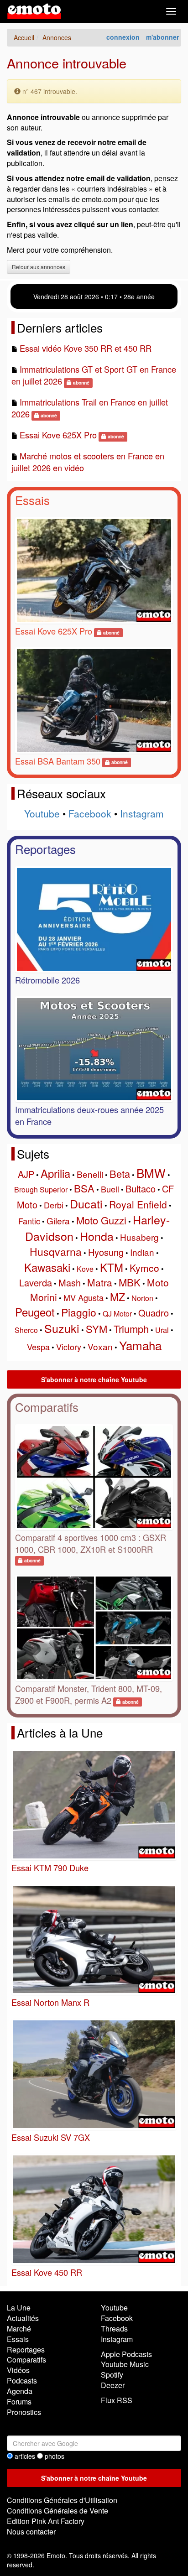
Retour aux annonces (39, 267)
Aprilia (55, 1173)
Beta (120, 1174)
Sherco (26, 1330)
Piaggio (79, 1312)
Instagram (142, 813)
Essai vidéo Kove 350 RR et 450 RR (86, 348)
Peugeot (35, 1312)
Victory (69, 1347)
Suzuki (62, 1328)
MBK (130, 1282)
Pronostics (24, 2412)
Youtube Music (125, 2364)
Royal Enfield (138, 1204)
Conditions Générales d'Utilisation (62, 2500)
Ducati (86, 1203)
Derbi (54, 1205)
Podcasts (22, 2381)
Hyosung (106, 1252)
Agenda (20, 2391)
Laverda (36, 1283)
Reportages (45, 849)
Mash (70, 1283)
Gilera (58, 1220)
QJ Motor (117, 1314)
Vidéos (18, 2370)
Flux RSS (117, 2400)
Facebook (90, 813)
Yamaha (140, 1345)
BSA (84, 1188)
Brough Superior (41, 1189)
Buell (110, 1189)
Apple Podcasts (126, 2354)
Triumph (131, 1329)
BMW (151, 1173)
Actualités (23, 2318)
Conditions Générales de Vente (57, 2511)
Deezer (113, 2385)
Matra (100, 1282)
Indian (142, 1252)
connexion (123, 37)
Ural (162, 1330)
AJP (26, 1174)
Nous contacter (31, 2532)
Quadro (154, 1313)
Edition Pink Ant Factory (46, 2521)
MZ (117, 1297)
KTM (112, 1267)
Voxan (100, 1346)
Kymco (144, 1268)
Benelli (90, 1174)
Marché (19, 2329)
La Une (19, 2308)
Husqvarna (56, 1252)
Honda (97, 1236)
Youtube (42, 813)
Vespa (38, 1347)
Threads (114, 2329)
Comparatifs (47, 1407)
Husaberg (139, 1237)
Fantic (29, 1221)
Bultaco (141, 1189)
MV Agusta (84, 1297)
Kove (85, 1269)
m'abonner (162, 37)
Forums (19, 2402)
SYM (97, 1329)
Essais (32, 500)
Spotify (112, 2375)
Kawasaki (47, 1267)
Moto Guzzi (101, 1220)
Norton (142, 1298)
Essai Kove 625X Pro (58, 435)
